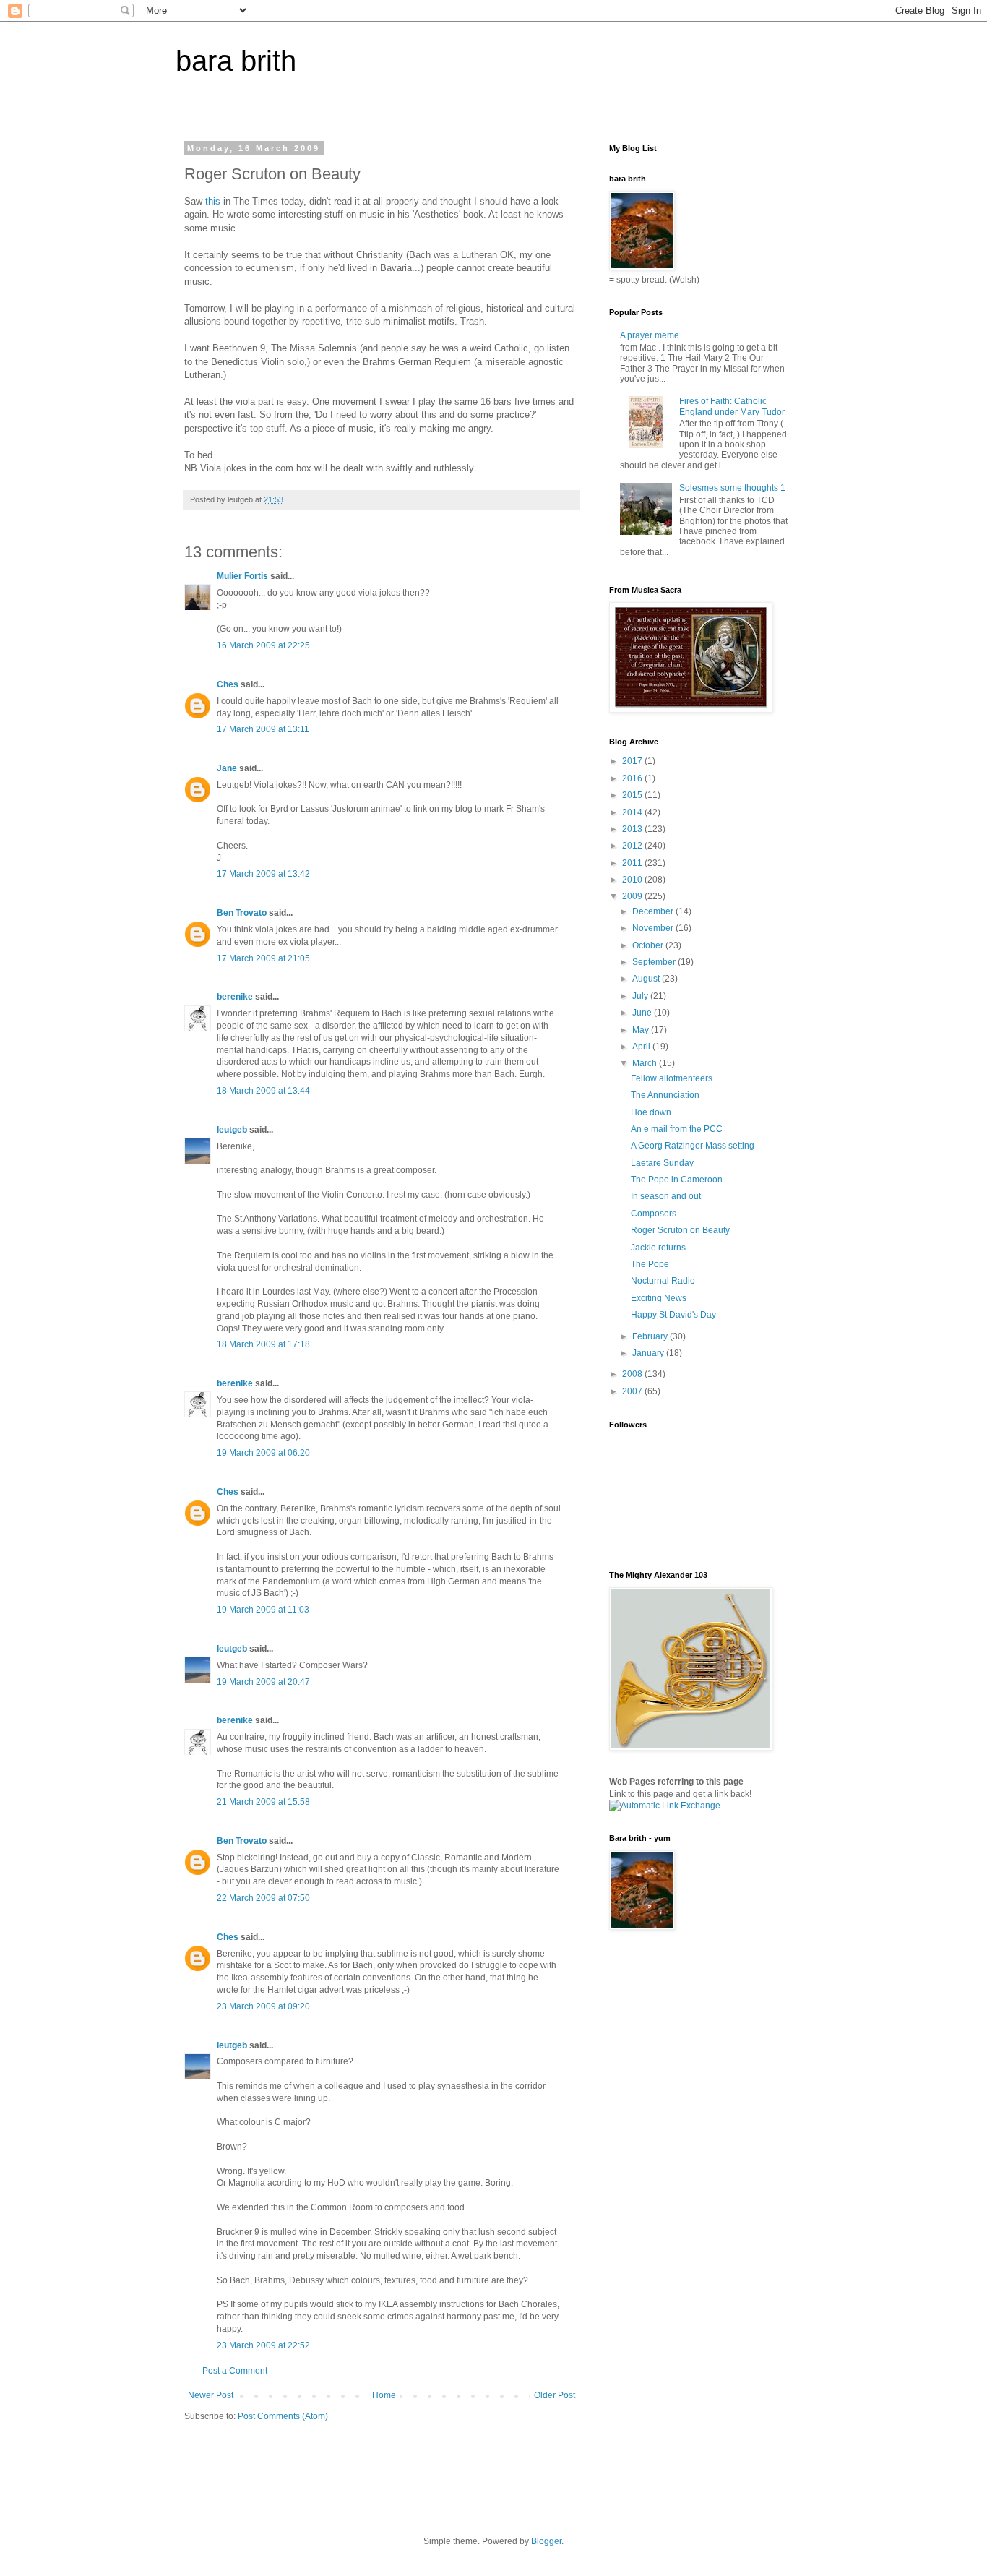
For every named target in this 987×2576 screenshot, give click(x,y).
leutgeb (232, 1130)
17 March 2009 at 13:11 (263, 729)
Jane (227, 768)
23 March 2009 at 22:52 (263, 2345)
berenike (235, 997)
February (651, 1336)
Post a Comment (235, 2371)
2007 (633, 1391)
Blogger (546, 2541)
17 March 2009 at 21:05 (263, 958)
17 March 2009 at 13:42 (263, 874)
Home (384, 2395)
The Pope (650, 1264)
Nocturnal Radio (663, 1281)
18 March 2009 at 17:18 (263, 1344)
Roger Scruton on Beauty (680, 1230)
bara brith (236, 61)
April (642, 1047)
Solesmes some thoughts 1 (732, 488)
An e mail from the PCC (677, 1129)
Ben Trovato (242, 913)
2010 (633, 880)
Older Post (555, 2395)
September (655, 962)
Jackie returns (658, 1248)
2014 (633, 812)
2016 (633, 778)
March (646, 1063)
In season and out (666, 1196)
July (641, 996)
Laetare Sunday (662, 1163)
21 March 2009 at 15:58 (263, 1802)
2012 (633, 846)
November (654, 928)
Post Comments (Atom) (283, 2416)
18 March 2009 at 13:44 (263, 1091)
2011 (633, 863)
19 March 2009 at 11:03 (263, 1610)
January (649, 1353)
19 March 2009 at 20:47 (263, 1682)
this (213, 201)
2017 (633, 761)
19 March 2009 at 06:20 (263, 1453)
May (642, 1030)
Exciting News (659, 1298)
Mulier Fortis (242, 576)
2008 (633, 1374)
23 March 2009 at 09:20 (263, 2006)
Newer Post (211, 2395)
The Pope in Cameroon (677, 1180)
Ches (228, 684)
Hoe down (651, 1112)
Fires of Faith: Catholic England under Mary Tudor (732, 406)
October (649, 945)
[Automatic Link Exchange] (665, 1806)
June (643, 1013)
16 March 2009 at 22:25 (263, 645)
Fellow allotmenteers (672, 1078)
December (654, 911)
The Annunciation (665, 1095)
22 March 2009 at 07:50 (263, 1898)
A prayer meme (650, 335)
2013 (633, 829)
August (647, 979)
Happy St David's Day (673, 1315)
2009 (633, 896)
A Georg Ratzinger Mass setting (693, 1146)
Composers (654, 1214)
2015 (633, 795)
